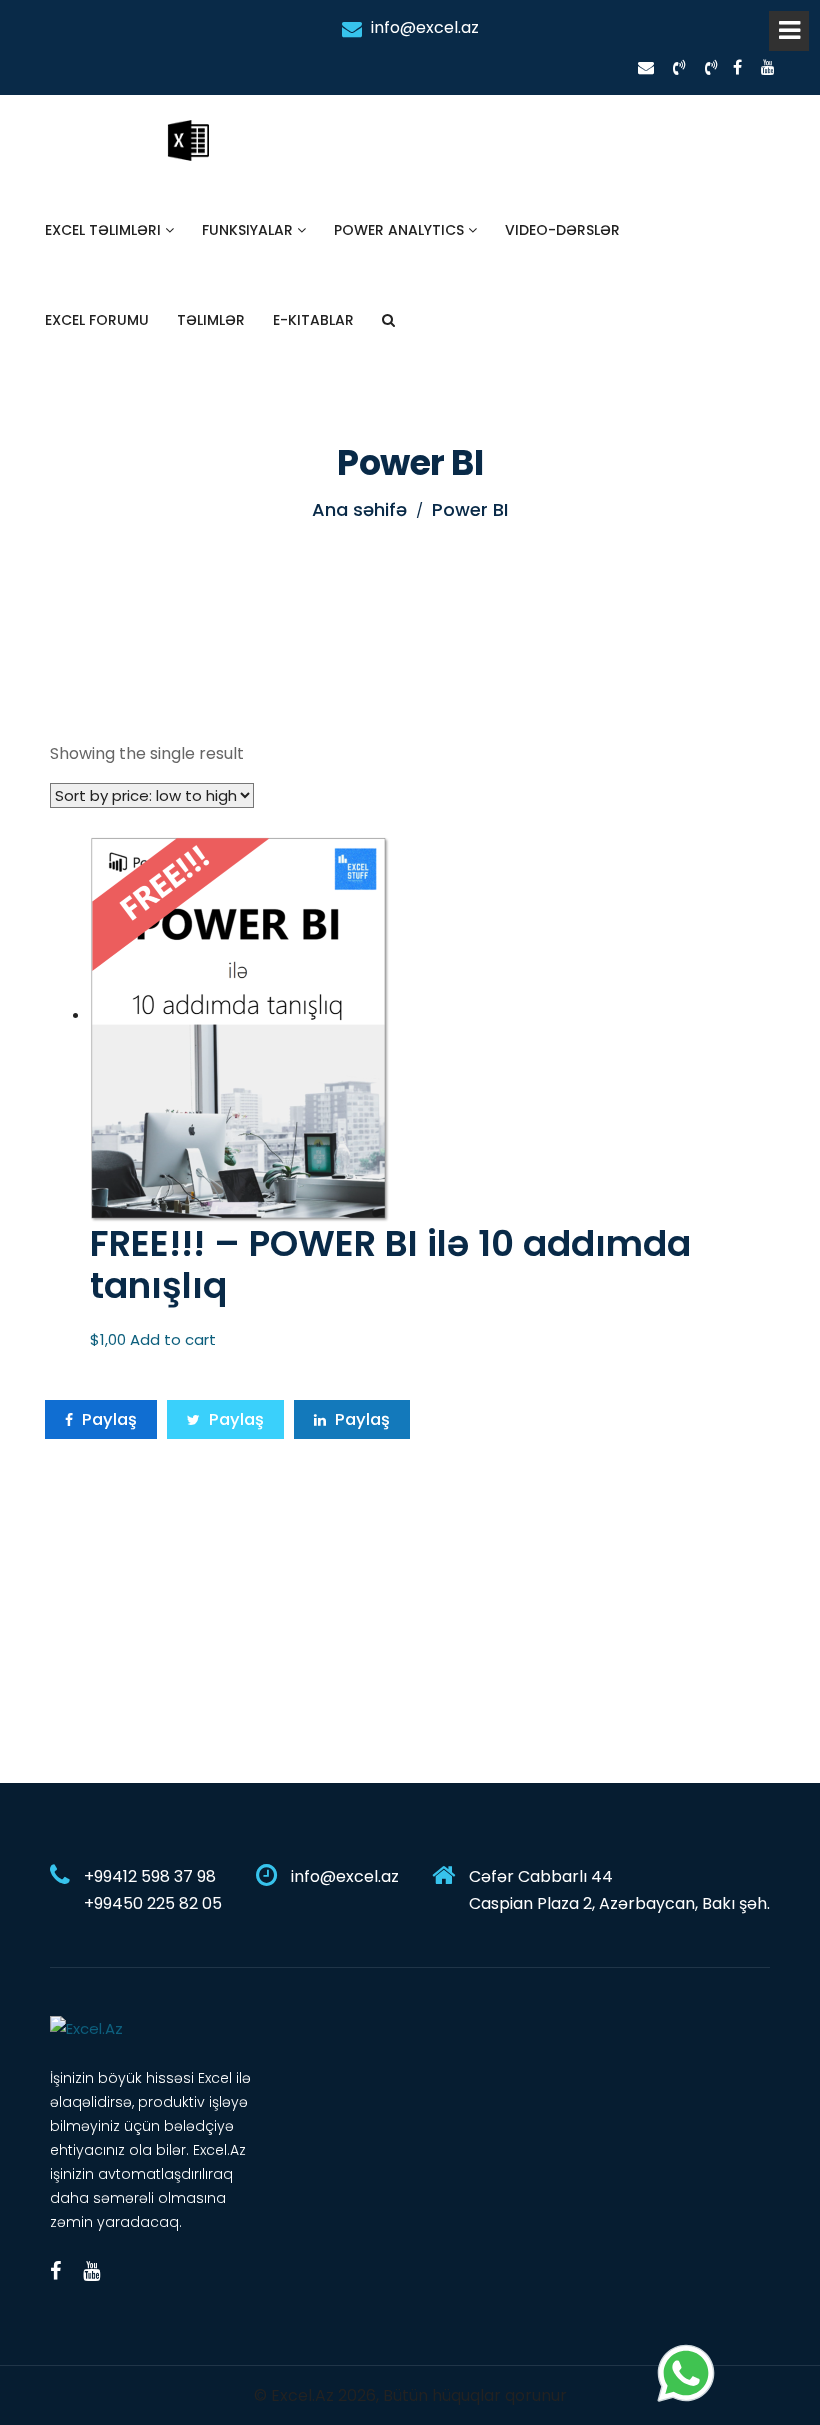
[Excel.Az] (86, 2027)
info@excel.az (423, 27)
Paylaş (107, 1419)
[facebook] (737, 67)
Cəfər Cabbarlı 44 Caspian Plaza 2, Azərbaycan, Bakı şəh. (619, 1890)
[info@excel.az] (646, 67)
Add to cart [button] (173, 1339)
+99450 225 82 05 (153, 1903)
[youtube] (768, 67)
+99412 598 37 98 (150, 1876)
